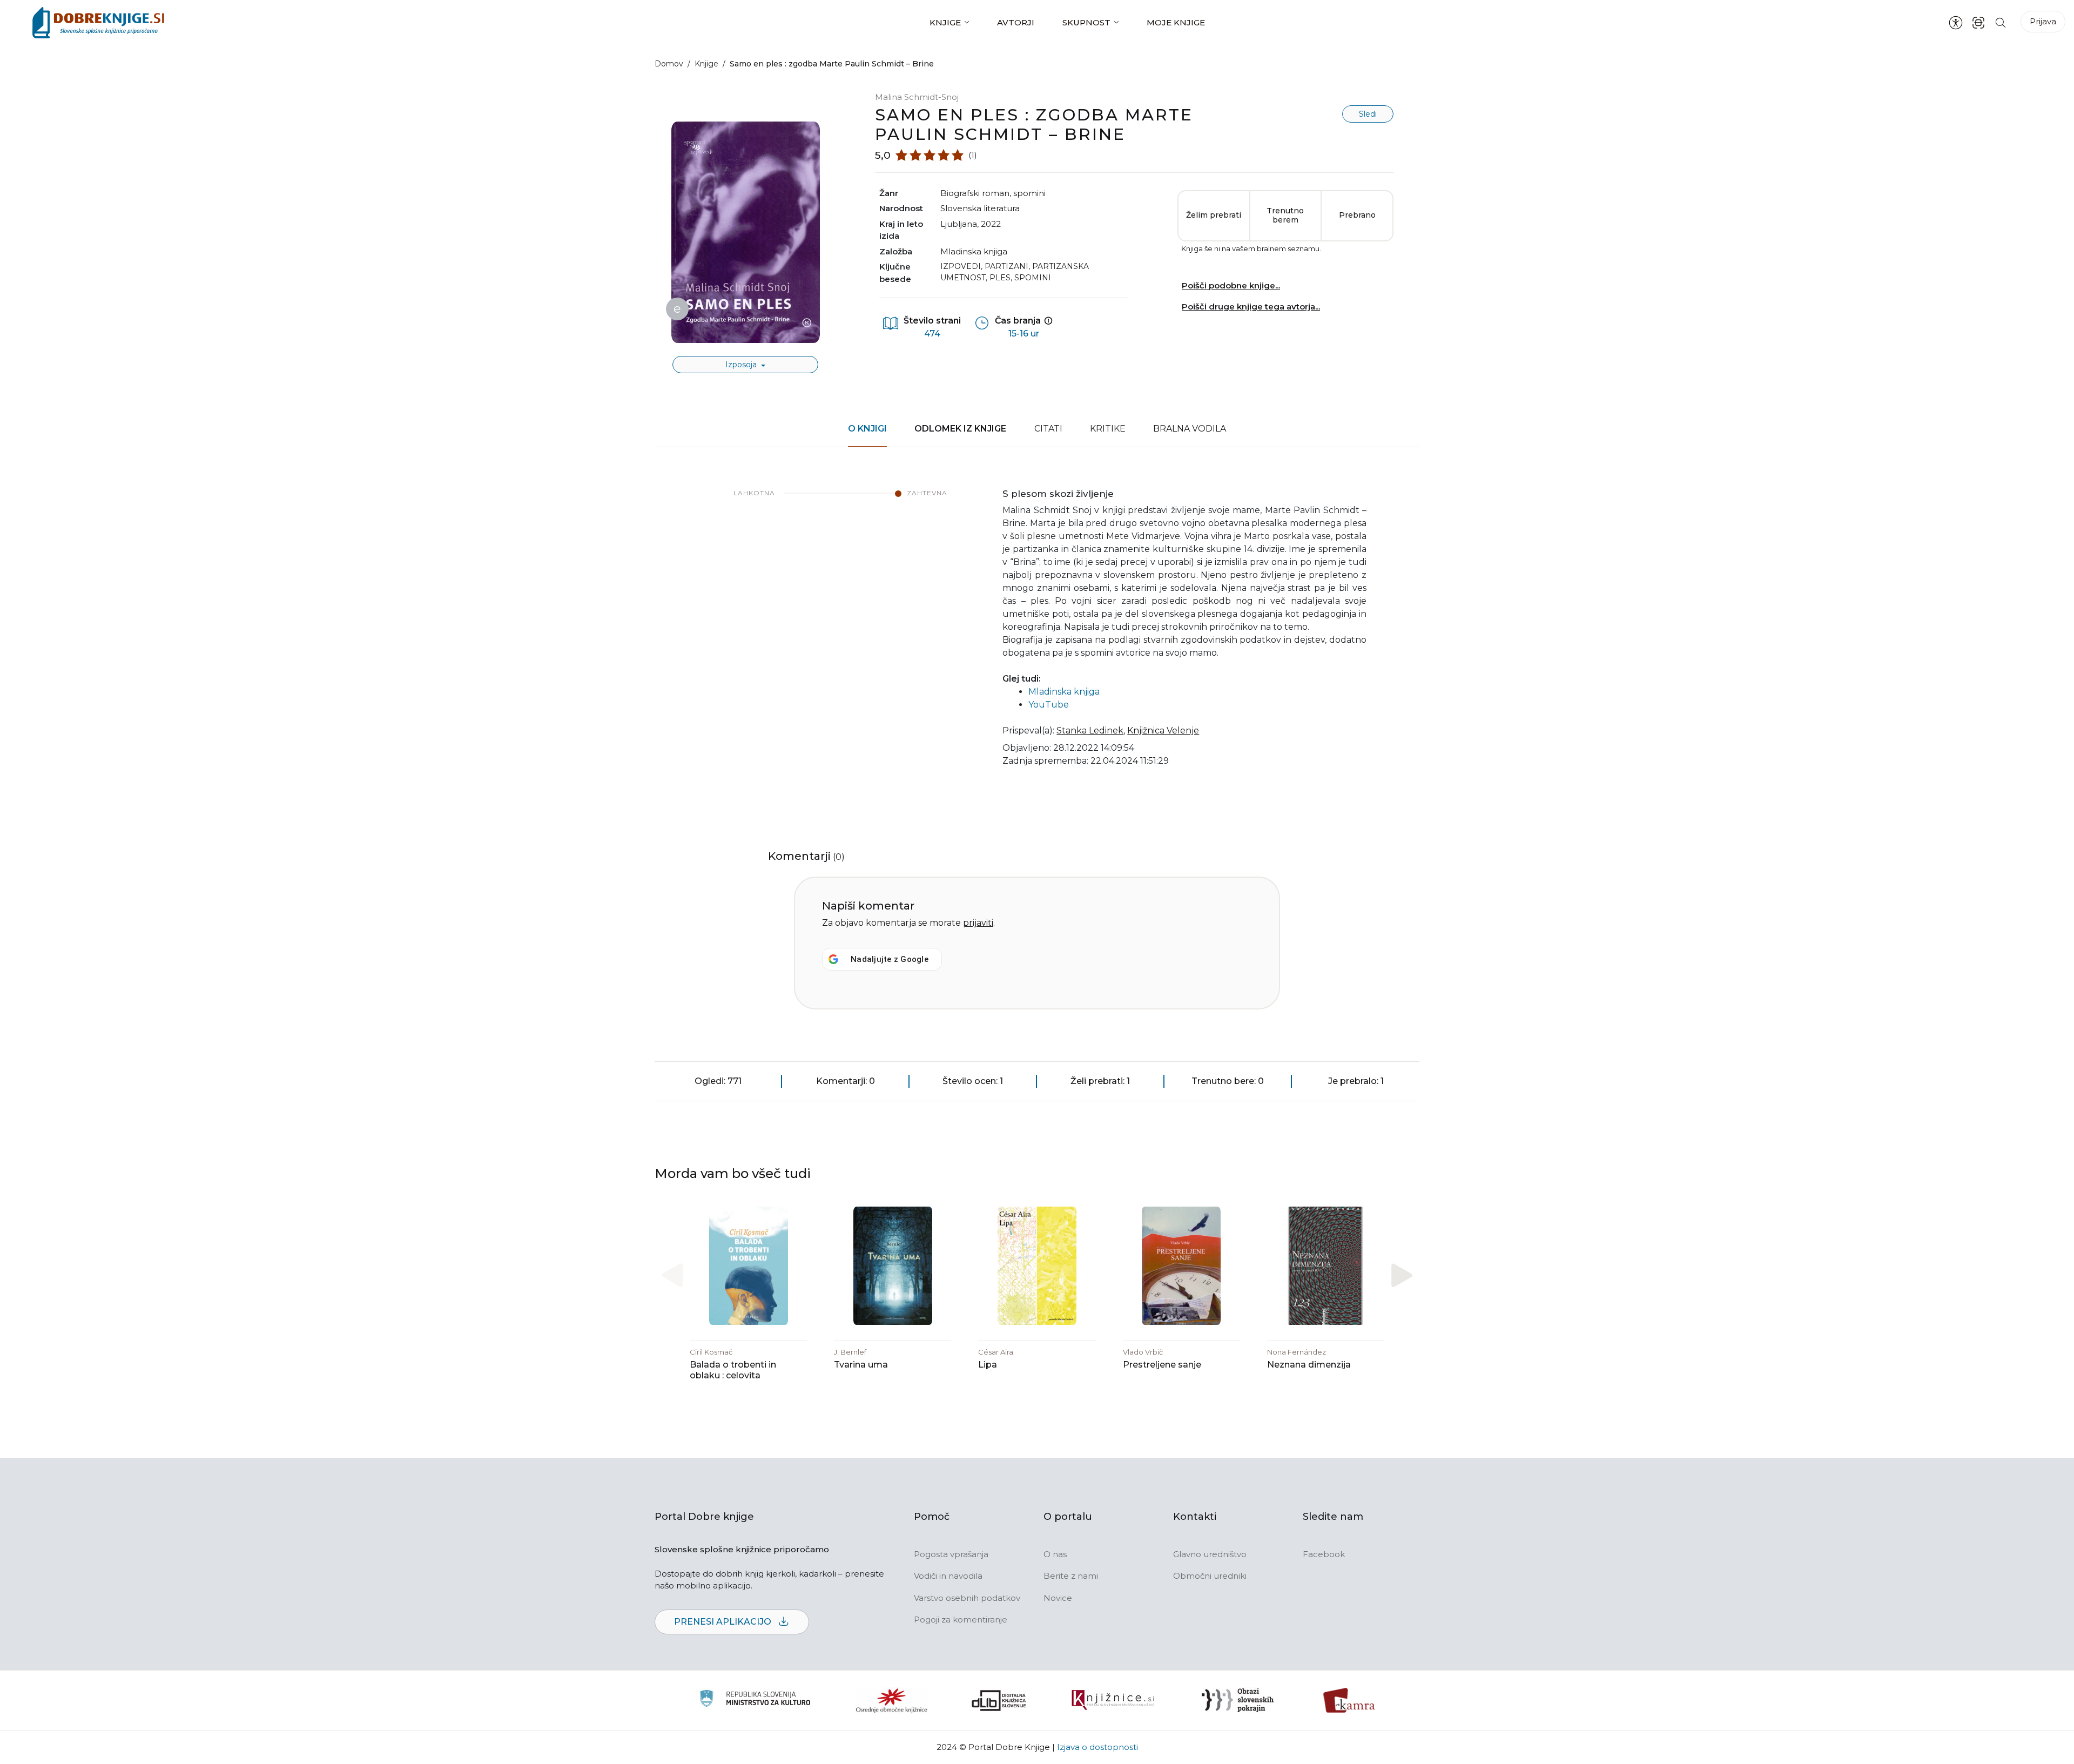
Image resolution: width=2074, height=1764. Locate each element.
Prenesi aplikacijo (724, 1622)
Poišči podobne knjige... (1231, 285)
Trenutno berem (1285, 216)
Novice (1058, 1598)
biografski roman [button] (975, 193)
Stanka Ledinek (1090, 730)
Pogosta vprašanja (951, 1554)
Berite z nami (1071, 1576)
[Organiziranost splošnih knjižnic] (892, 1700)
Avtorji (1016, 22)
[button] (1402, 1275)
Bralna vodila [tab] (1190, 429)
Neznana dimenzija (1309, 1365)
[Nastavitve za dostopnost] (1956, 23)
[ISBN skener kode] (1978, 22)
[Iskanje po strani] (2001, 22)
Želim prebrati (1214, 215)
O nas (1055, 1554)
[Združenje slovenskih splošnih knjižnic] (1113, 1700)
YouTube (1049, 705)
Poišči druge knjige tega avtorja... (1251, 307)
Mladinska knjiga (974, 251)
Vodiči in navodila (948, 1576)
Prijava (2043, 21)
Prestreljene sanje (1162, 1365)
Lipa (988, 1365)
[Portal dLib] (999, 1700)
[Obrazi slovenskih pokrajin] (1238, 1700)
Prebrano (1357, 215)
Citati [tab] (1048, 429)
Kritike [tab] (1108, 429)
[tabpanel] (1037, 634)
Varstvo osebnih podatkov (967, 1598)
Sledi (1368, 114)
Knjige (945, 22)
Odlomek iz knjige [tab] (960, 429)
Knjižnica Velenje (1163, 730)
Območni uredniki (1210, 1576)
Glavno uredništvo (1210, 1554)
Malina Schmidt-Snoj (917, 97)
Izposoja (742, 365)
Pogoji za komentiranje (961, 1620)
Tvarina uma (861, 1365)
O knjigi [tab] (867, 429)
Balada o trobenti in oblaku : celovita (733, 1370)
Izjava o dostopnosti (1097, 1747)
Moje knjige (1176, 22)
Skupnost (1086, 22)
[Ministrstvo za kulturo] (755, 1700)
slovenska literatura (980, 208)
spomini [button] (1029, 193)
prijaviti (978, 923)
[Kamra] (1349, 1700)
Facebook (1324, 1554)
